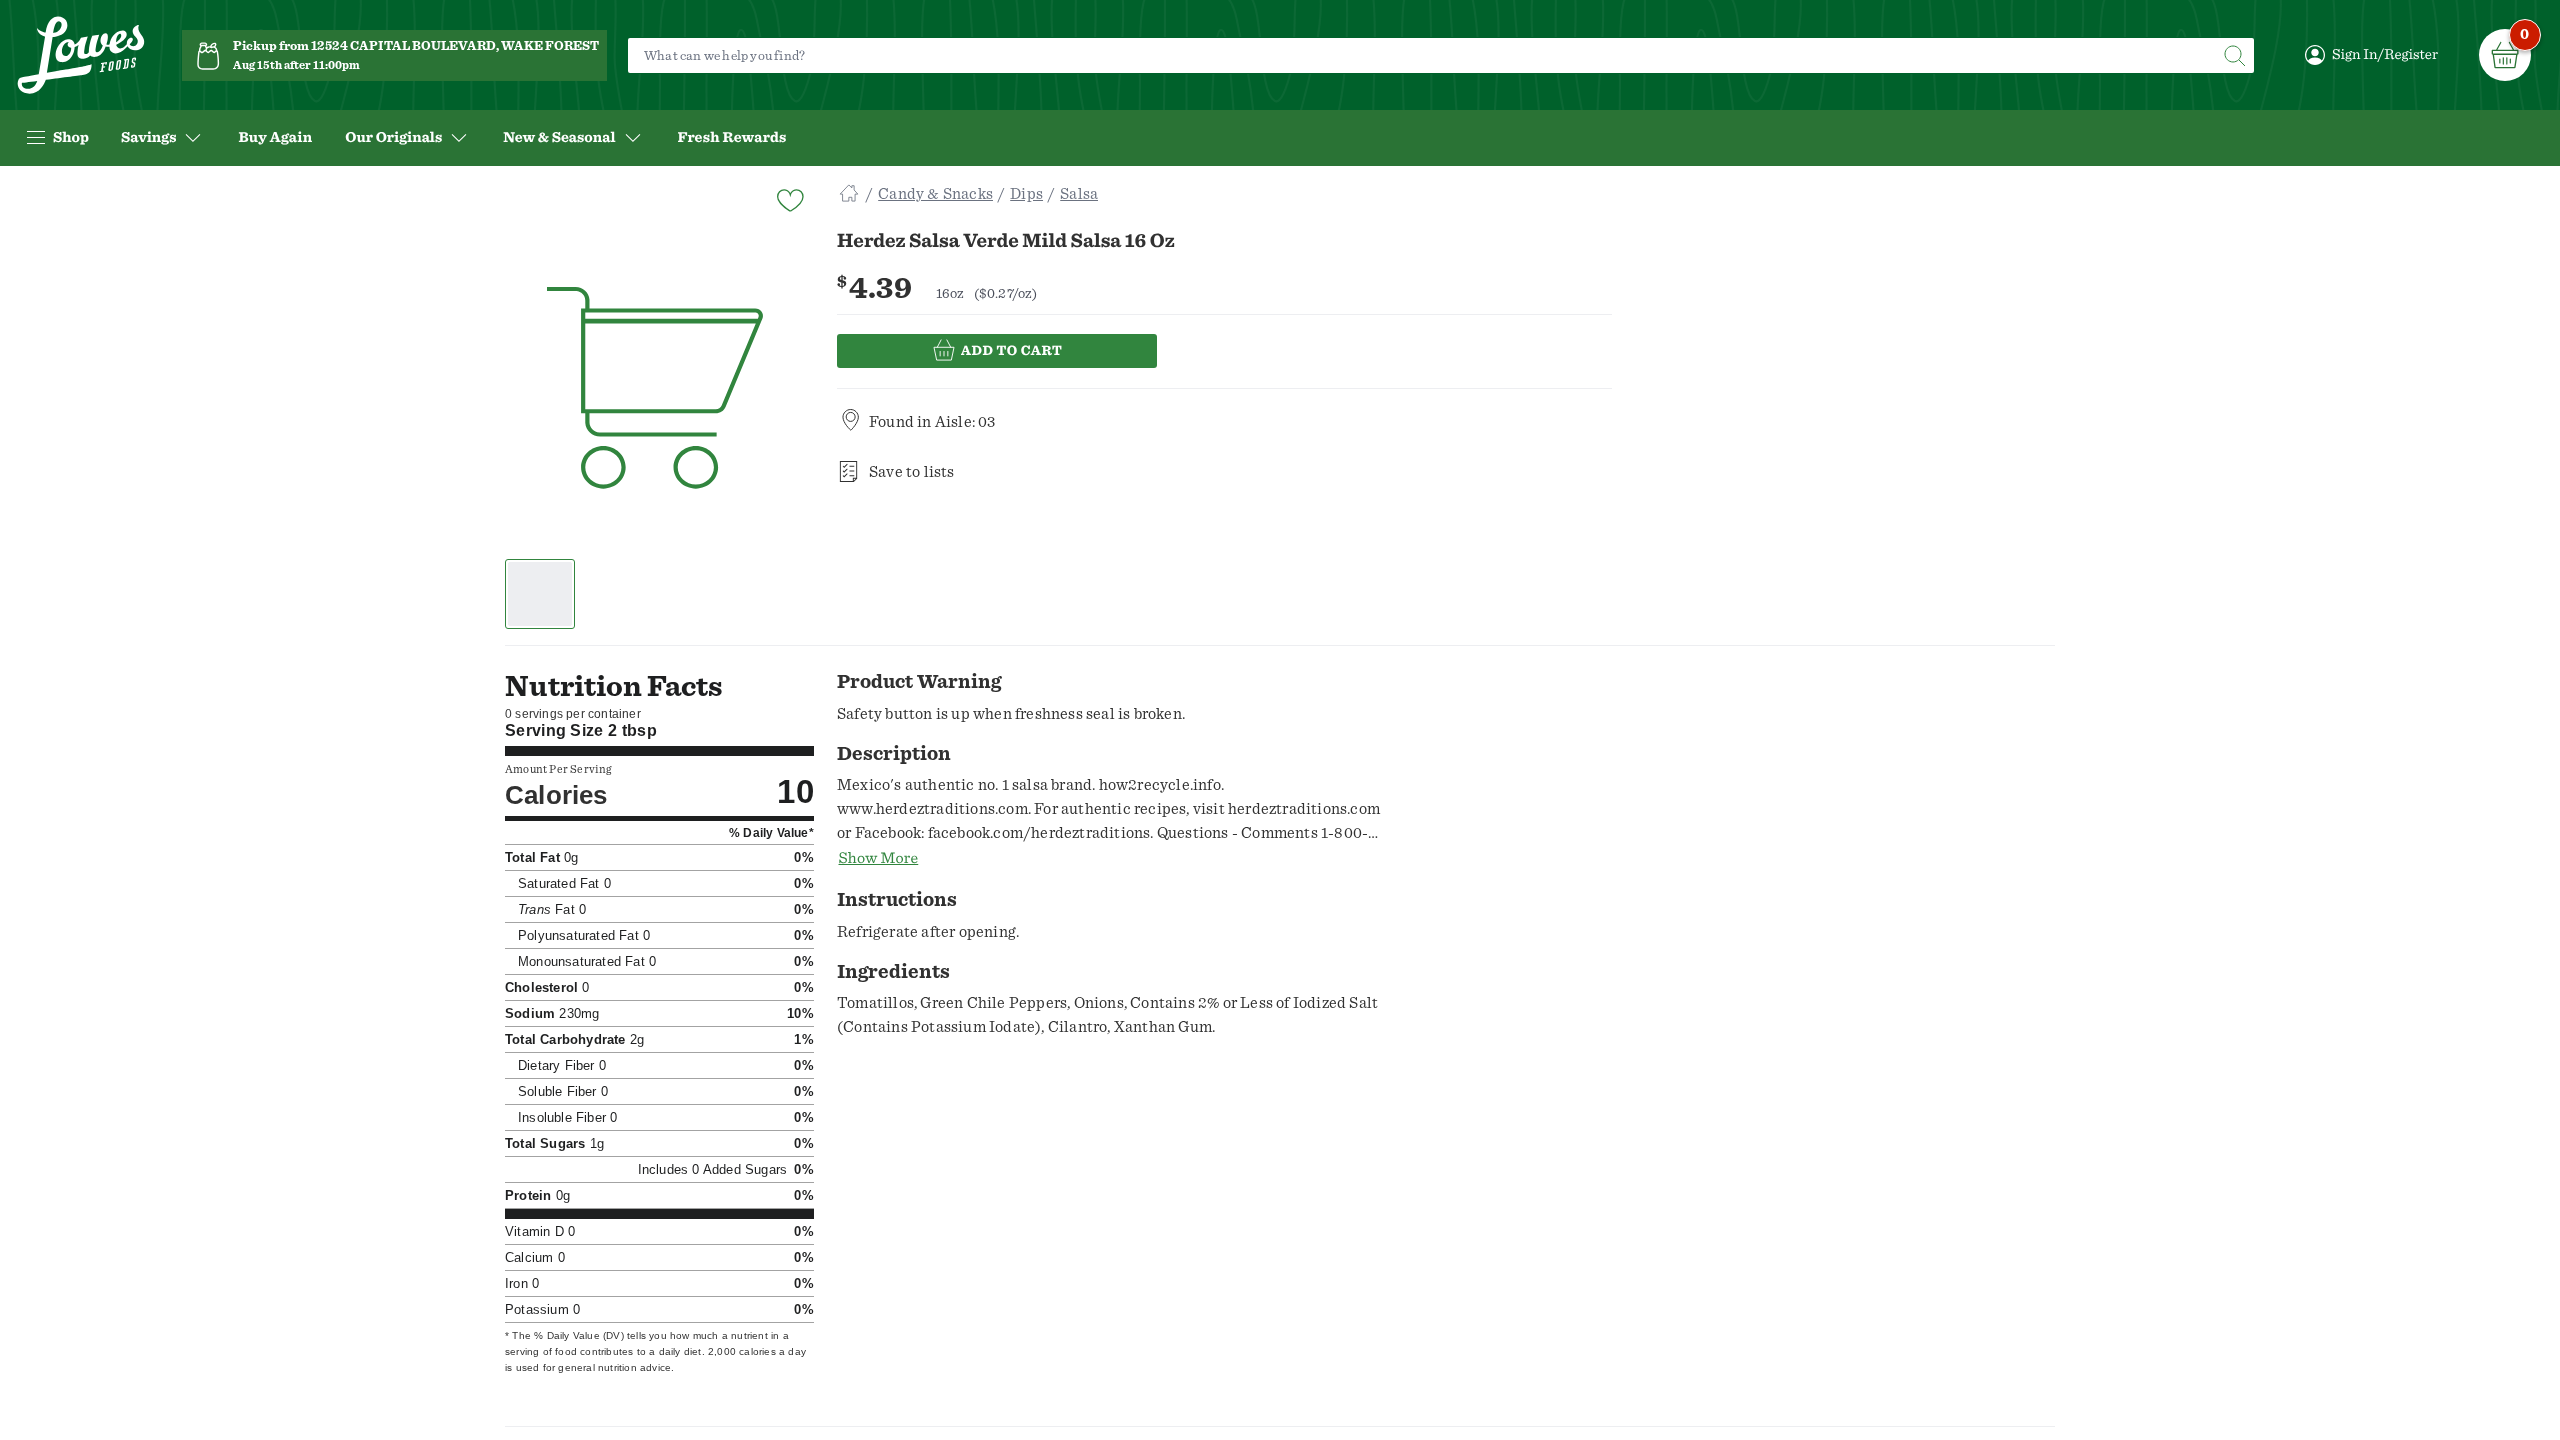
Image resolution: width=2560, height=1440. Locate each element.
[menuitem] (275, 138)
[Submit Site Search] (2234, 55)
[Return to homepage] (81, 55)
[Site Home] (849, 194)
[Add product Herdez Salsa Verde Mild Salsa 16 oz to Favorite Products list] (789, 198)
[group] (655, 389)
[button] (540, 594)
